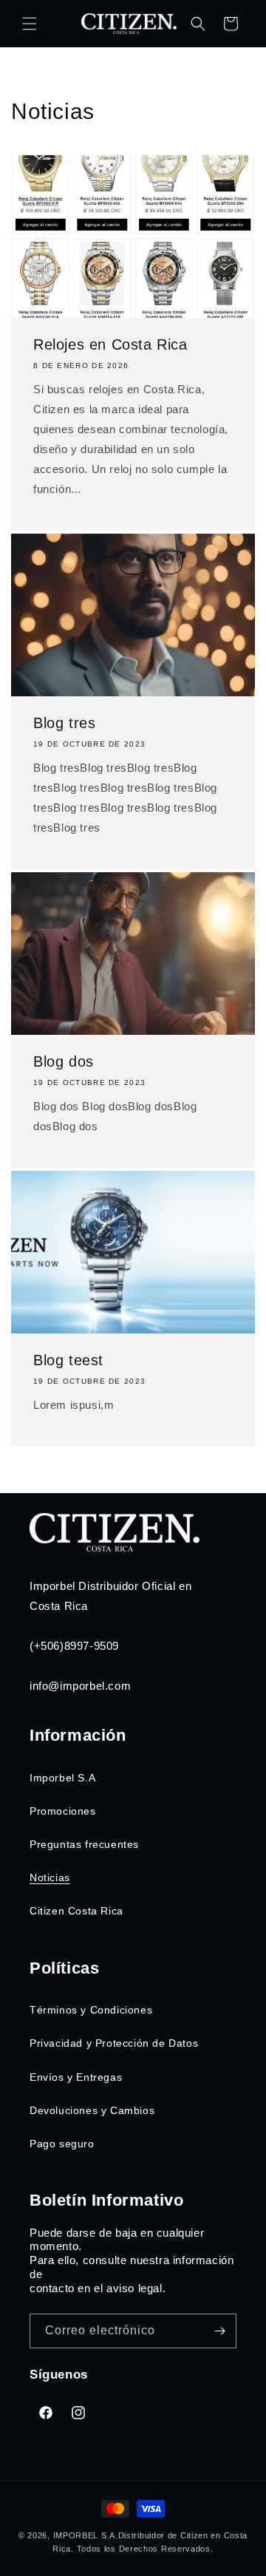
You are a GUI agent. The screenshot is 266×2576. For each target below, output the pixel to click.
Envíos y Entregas (76, 2077)
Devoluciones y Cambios (92, 2110)
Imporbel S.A (62, 1778)
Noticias (50, 1877)
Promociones (63, 1811)
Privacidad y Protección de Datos (114, 2043)
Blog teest (68, 1360)
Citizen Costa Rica (76, 1911)
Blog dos (64, 1061)
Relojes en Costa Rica (110, 344)
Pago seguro (62, 2144)
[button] (30, 24)
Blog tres (64, 723)
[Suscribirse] (219, 2331)
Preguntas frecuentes (84, 1844)
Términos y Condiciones (91, 2010)
